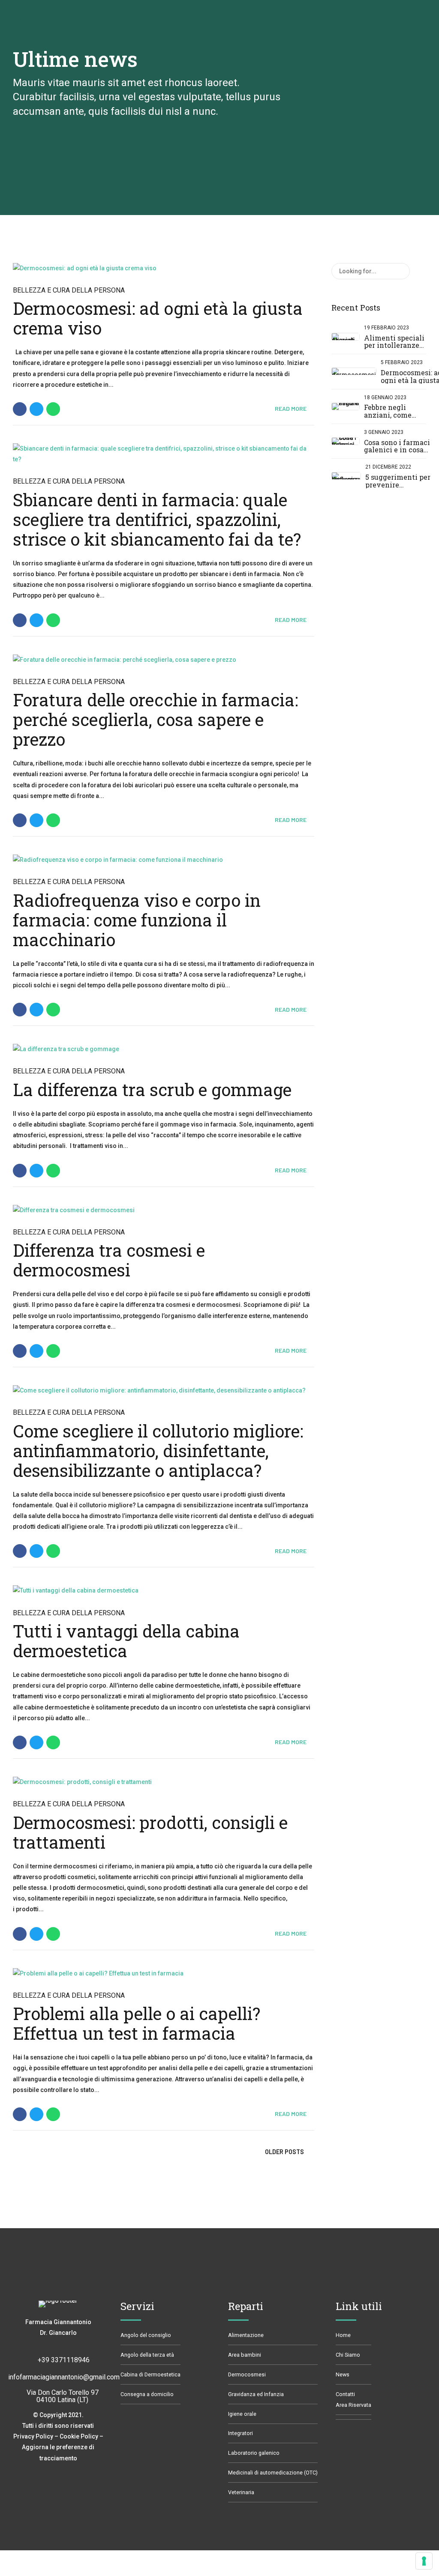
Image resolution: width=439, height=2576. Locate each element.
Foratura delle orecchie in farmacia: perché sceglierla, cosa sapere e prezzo (155, 719)
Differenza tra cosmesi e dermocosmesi (109, 1260)
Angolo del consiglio (146, 2335)
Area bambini (245, 2355)
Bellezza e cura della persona (69, 290)
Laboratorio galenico (254, 2453)
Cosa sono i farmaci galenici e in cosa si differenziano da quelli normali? (397, 454)
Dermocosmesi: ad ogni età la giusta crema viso (158, 318)
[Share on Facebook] (20, 409)
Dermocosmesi (247, 2374)
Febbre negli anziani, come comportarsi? (388, 415)
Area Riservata (353, 2405)
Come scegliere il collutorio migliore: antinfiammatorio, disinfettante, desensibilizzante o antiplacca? (158, 1451)
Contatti (345, 2394)
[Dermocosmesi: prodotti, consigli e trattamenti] (164, 1782)
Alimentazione (246, 2335)
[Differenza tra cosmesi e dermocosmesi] (164, 1210)
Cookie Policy (79, 2436)
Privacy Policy (33, 2436)
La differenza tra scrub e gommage (152, 1089)
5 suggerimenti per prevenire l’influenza (398, 484)
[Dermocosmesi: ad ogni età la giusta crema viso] (164, 268)
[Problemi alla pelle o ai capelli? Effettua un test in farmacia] (164, 1974)
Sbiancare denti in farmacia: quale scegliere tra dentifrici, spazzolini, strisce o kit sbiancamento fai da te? (157, 519)
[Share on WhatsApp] (53, 409)
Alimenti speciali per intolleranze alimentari (394, 345)
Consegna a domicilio (147, 2394)
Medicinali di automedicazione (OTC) (273, 2473)
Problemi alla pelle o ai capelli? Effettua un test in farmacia (137, 2023)
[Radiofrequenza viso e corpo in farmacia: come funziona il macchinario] (164, 860)
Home (343, 2335)
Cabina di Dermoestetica (150, 2374)
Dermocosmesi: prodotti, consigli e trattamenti (150, 1832)
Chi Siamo (348, 2355)
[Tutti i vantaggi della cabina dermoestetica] (164, 1591)
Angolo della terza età (147, 2355)
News (343, 2374)
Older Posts (284, 2152)
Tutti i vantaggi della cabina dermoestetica (126, 1641)
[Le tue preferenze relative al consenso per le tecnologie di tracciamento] (424, 2561)
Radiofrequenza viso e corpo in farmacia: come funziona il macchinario (137, 920)
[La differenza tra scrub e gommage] (164, 1049)
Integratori (241, 2433)
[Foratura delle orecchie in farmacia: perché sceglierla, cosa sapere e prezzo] (164, 660)
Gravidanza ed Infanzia (256, 2394)
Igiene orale (242, 2414)
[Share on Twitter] (36, 409)
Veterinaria (241, 2492)
